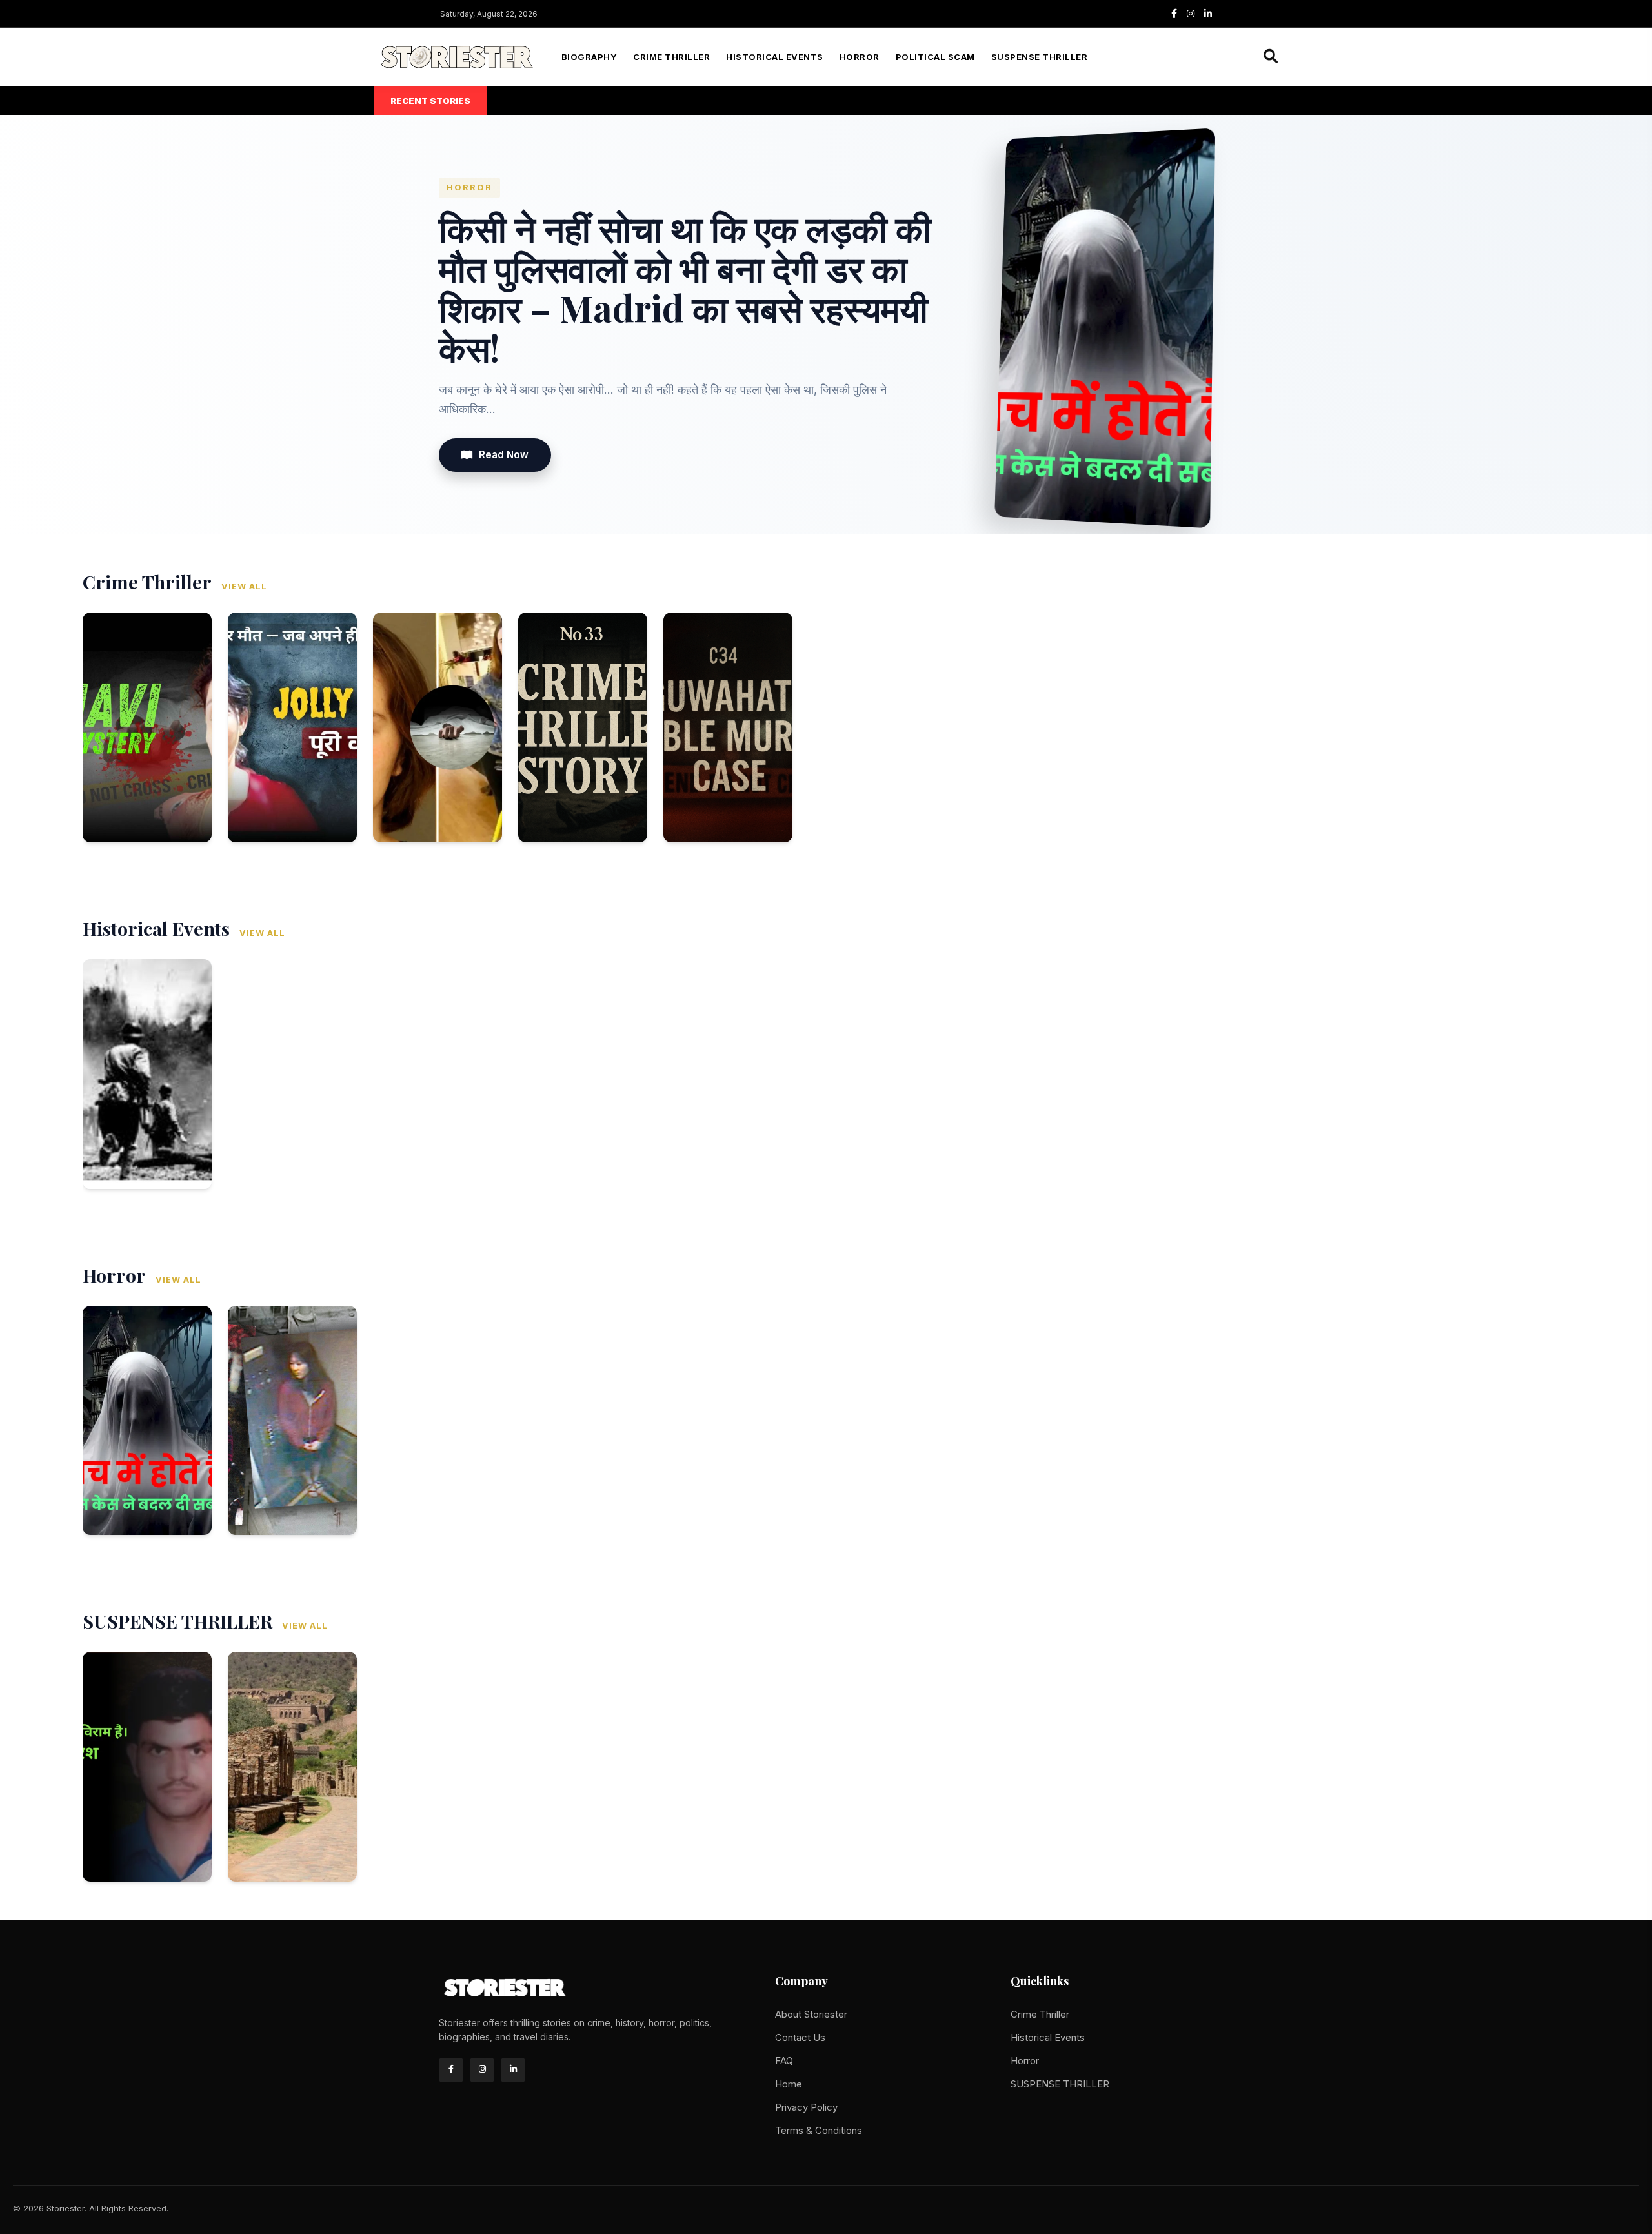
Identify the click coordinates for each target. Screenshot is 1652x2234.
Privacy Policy (806, 2107)
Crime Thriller (671, 57)
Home (789, 2084)
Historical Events (775, 57)
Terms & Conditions (819, 2130)
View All (244, 586)
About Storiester (811, 2014)
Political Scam (935, 57)
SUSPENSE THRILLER (1040, 57)
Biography (589, 57)
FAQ (784, 2061)
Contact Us (800, 2037)
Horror (860, 57)
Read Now (504, 455)
